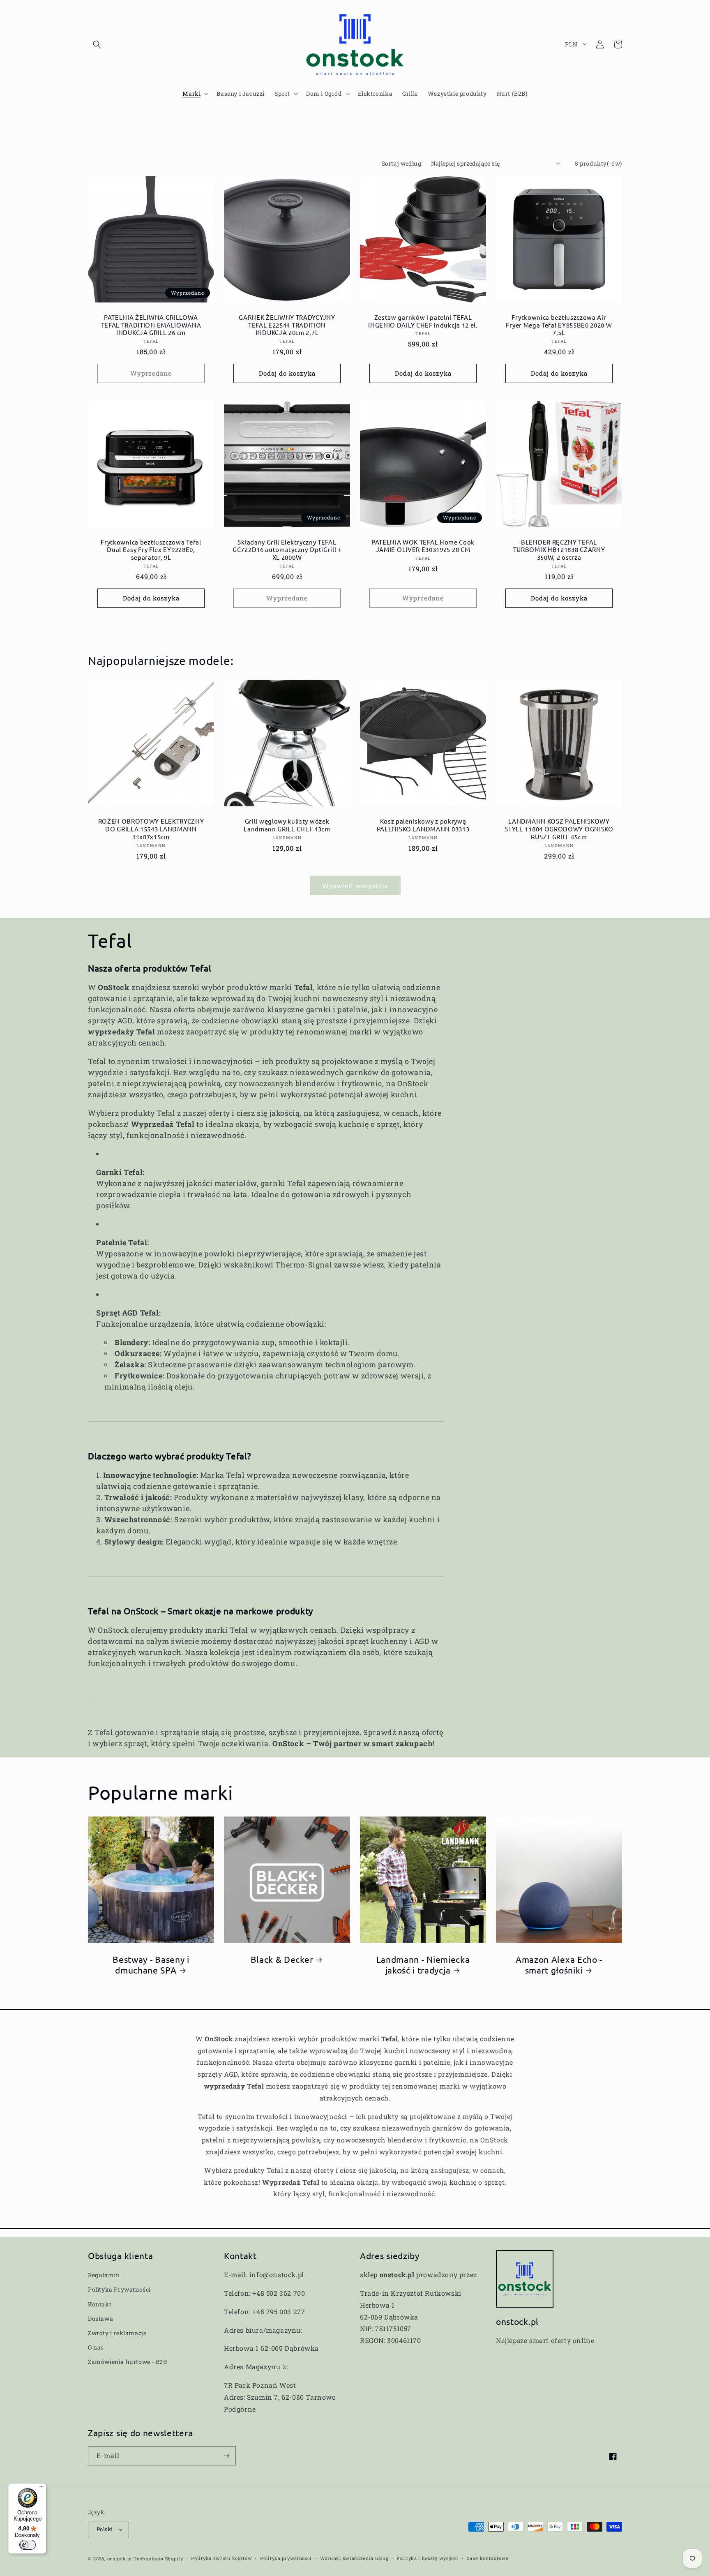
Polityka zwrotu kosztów (221, 2558)
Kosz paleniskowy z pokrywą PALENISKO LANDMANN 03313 (423, 825)
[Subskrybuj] (226, 2456)
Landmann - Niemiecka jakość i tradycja (423, 1964)
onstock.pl (120, 2559)
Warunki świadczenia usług (354, 2558)
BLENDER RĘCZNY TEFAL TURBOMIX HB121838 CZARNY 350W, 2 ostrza (559, 550)
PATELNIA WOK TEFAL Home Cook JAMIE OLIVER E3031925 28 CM (423, 546)
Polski (105, 2529)
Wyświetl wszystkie (355, 886)
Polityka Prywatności (119, 2289)
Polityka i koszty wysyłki (428, 2558)
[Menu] (41, 2488)
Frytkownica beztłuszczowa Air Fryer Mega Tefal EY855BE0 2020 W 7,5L (559, 325)
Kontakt (100, 2304)
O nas (96, 2347)
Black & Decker (282, 1959)
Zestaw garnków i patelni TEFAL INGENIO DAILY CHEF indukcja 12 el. (423, 321)
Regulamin (104, 2275)
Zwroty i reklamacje (117, 2333)
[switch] (28, 2545)
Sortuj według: (402, 163)
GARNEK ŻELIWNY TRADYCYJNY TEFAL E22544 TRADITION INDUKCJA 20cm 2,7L (287, 325)
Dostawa (100, 2319)
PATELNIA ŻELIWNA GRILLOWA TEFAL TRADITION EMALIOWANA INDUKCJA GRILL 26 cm (151, 325)
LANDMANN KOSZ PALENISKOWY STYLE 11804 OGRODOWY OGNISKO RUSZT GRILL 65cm (559, 829)
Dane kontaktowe (488, 2558)
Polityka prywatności (286, 2558)
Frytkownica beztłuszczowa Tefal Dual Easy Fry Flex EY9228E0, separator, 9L (151, 550)
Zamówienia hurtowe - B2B (127, 2362)
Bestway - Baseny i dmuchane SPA (151, 1964)
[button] (97, 44)
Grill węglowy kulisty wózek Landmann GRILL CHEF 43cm (287, 825)
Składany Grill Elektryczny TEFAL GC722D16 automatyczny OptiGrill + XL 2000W (287, 550)
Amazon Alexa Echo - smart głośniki (559, 1964)
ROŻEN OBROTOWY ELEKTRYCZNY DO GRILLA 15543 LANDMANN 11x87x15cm (151, 829)
